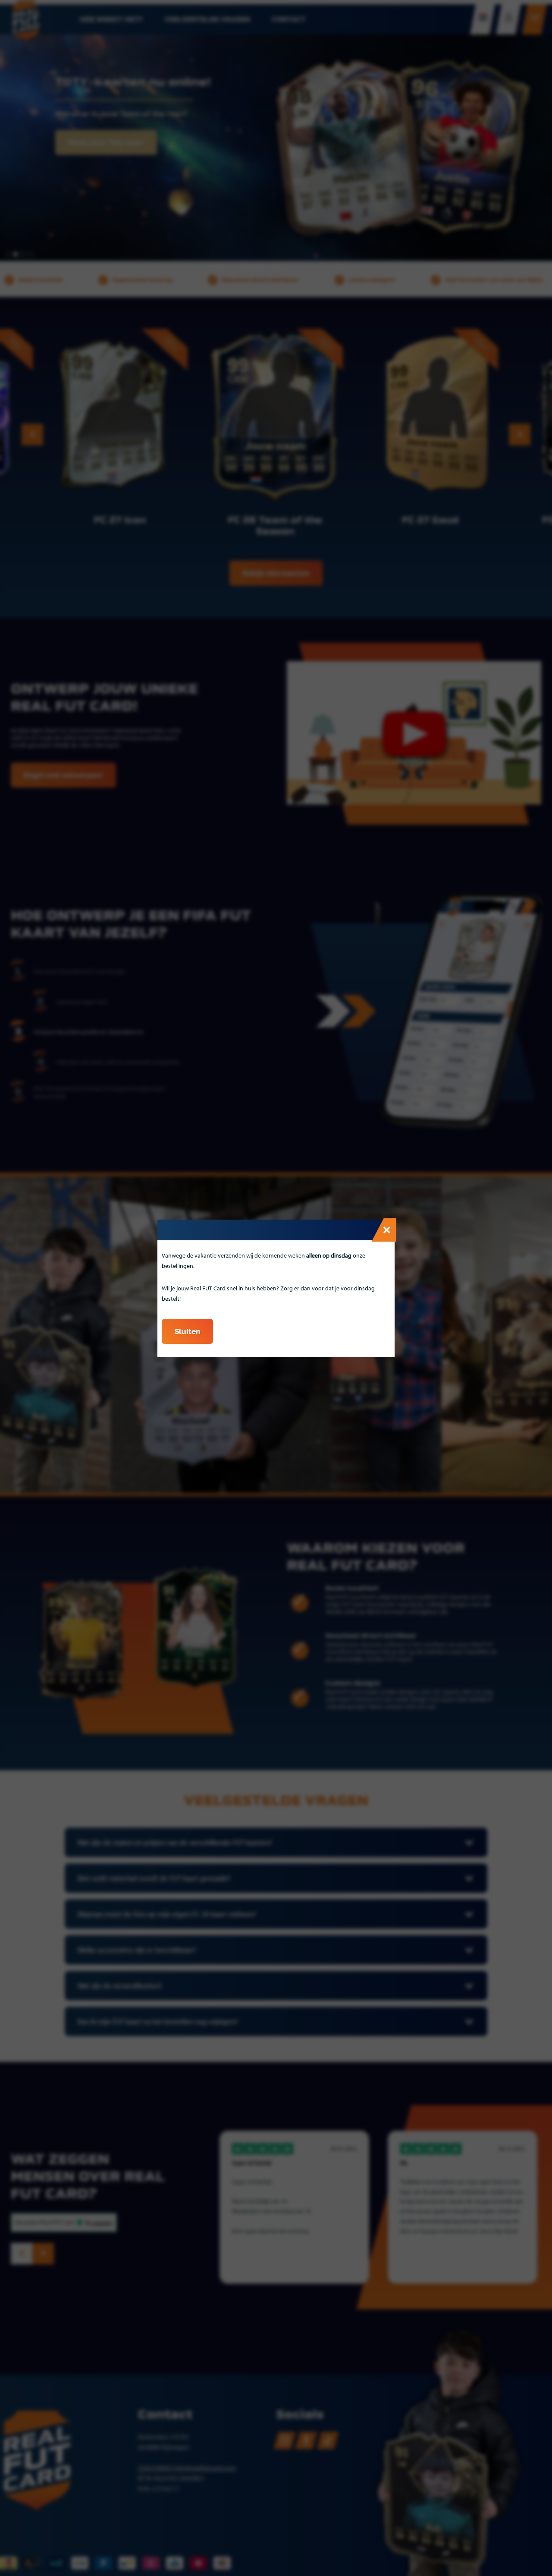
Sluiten (187, 1331)
